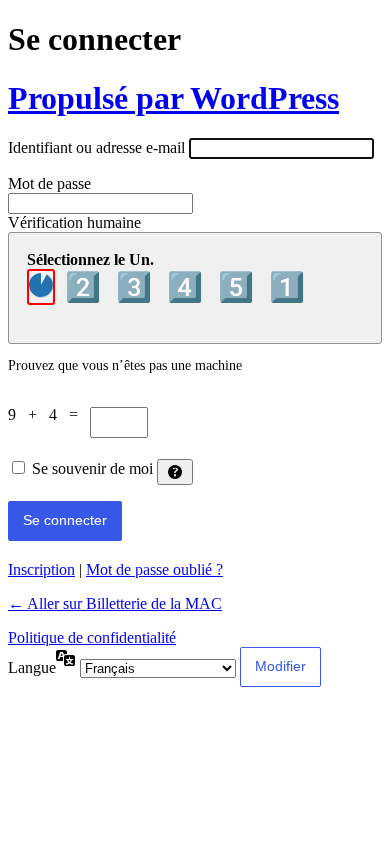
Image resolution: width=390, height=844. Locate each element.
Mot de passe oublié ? (154, 569)
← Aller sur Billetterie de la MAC (115, 603)
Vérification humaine (74, 222)
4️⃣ (188, 287)
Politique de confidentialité (92, 637)
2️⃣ (86, 287)
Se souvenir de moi (92, 468)
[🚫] (41, 287)
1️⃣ (287, 287)
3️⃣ (137, 287)
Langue (32, 667)
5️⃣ (239, 287)
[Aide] (175, 472)
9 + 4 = (49, 414)
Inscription (41, 569)
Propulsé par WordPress (173, 98)
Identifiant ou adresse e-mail (96, 147)
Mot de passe (49, 183)
